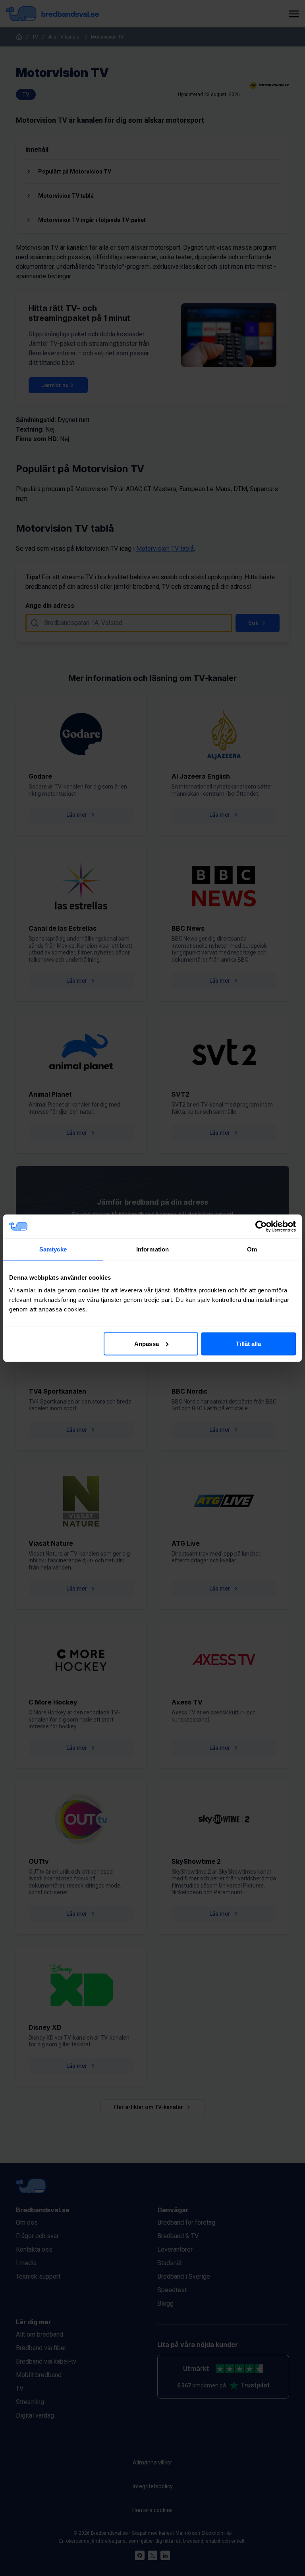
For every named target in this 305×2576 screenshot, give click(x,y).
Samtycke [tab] (53, 1249)
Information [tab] (152, 1249)
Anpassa (147, 1343)
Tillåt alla (248, 1343)
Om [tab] (252, 1249)
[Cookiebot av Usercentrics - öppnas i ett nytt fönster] (261, 1226)
